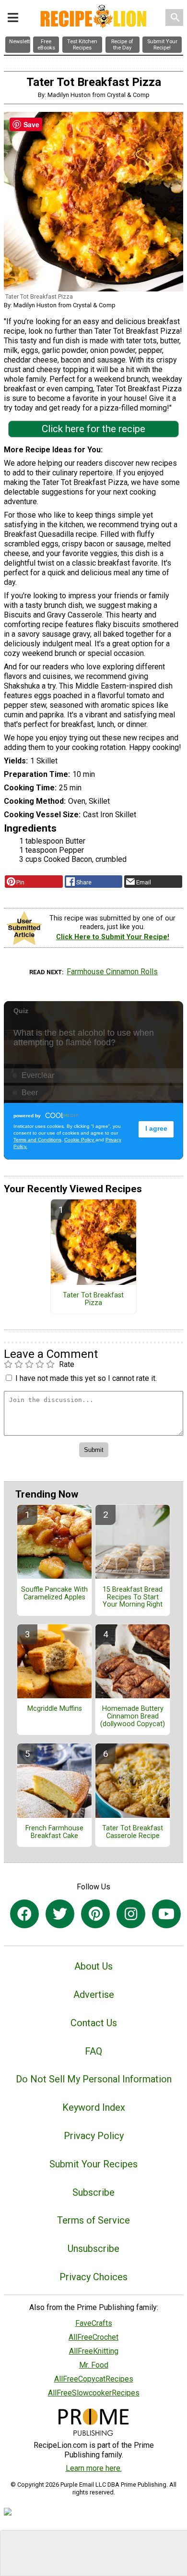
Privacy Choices (93, 2277)
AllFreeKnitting (94, 2351)
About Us (93, 1966)
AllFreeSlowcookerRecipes (94, 2393)
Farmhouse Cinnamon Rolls (112, 972)
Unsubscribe (93, 2249)
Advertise (94, 1995)
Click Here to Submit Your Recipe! (113, 937)
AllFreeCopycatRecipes (94, 2379)
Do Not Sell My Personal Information (94, 2079)
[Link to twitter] (60, 1914)
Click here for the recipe (93, 429)
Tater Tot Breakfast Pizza (93, 1299)
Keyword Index (94, 2107)
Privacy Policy (94, 2136)
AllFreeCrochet (93, 2337)
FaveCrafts (94, 2323)
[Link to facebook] (24, 1914)
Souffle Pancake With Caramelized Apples (54, 1594)
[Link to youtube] (166, 1914)
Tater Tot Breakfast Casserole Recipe (133, 1832)
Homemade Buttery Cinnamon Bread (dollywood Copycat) (133, 1717)
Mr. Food (94, 2365)
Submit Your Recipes (93, 2164)
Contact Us (94, 2023)
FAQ (93, 2051)
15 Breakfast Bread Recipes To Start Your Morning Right (133, 1597)
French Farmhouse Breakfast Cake (54, 1832)
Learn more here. (94, 2468)
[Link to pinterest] (95, 1914)
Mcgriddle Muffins (55, 1709)
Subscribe (93, 2192)
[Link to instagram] (131, 1914)
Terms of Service (93, 2220)
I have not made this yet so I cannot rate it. (86, 1378)
